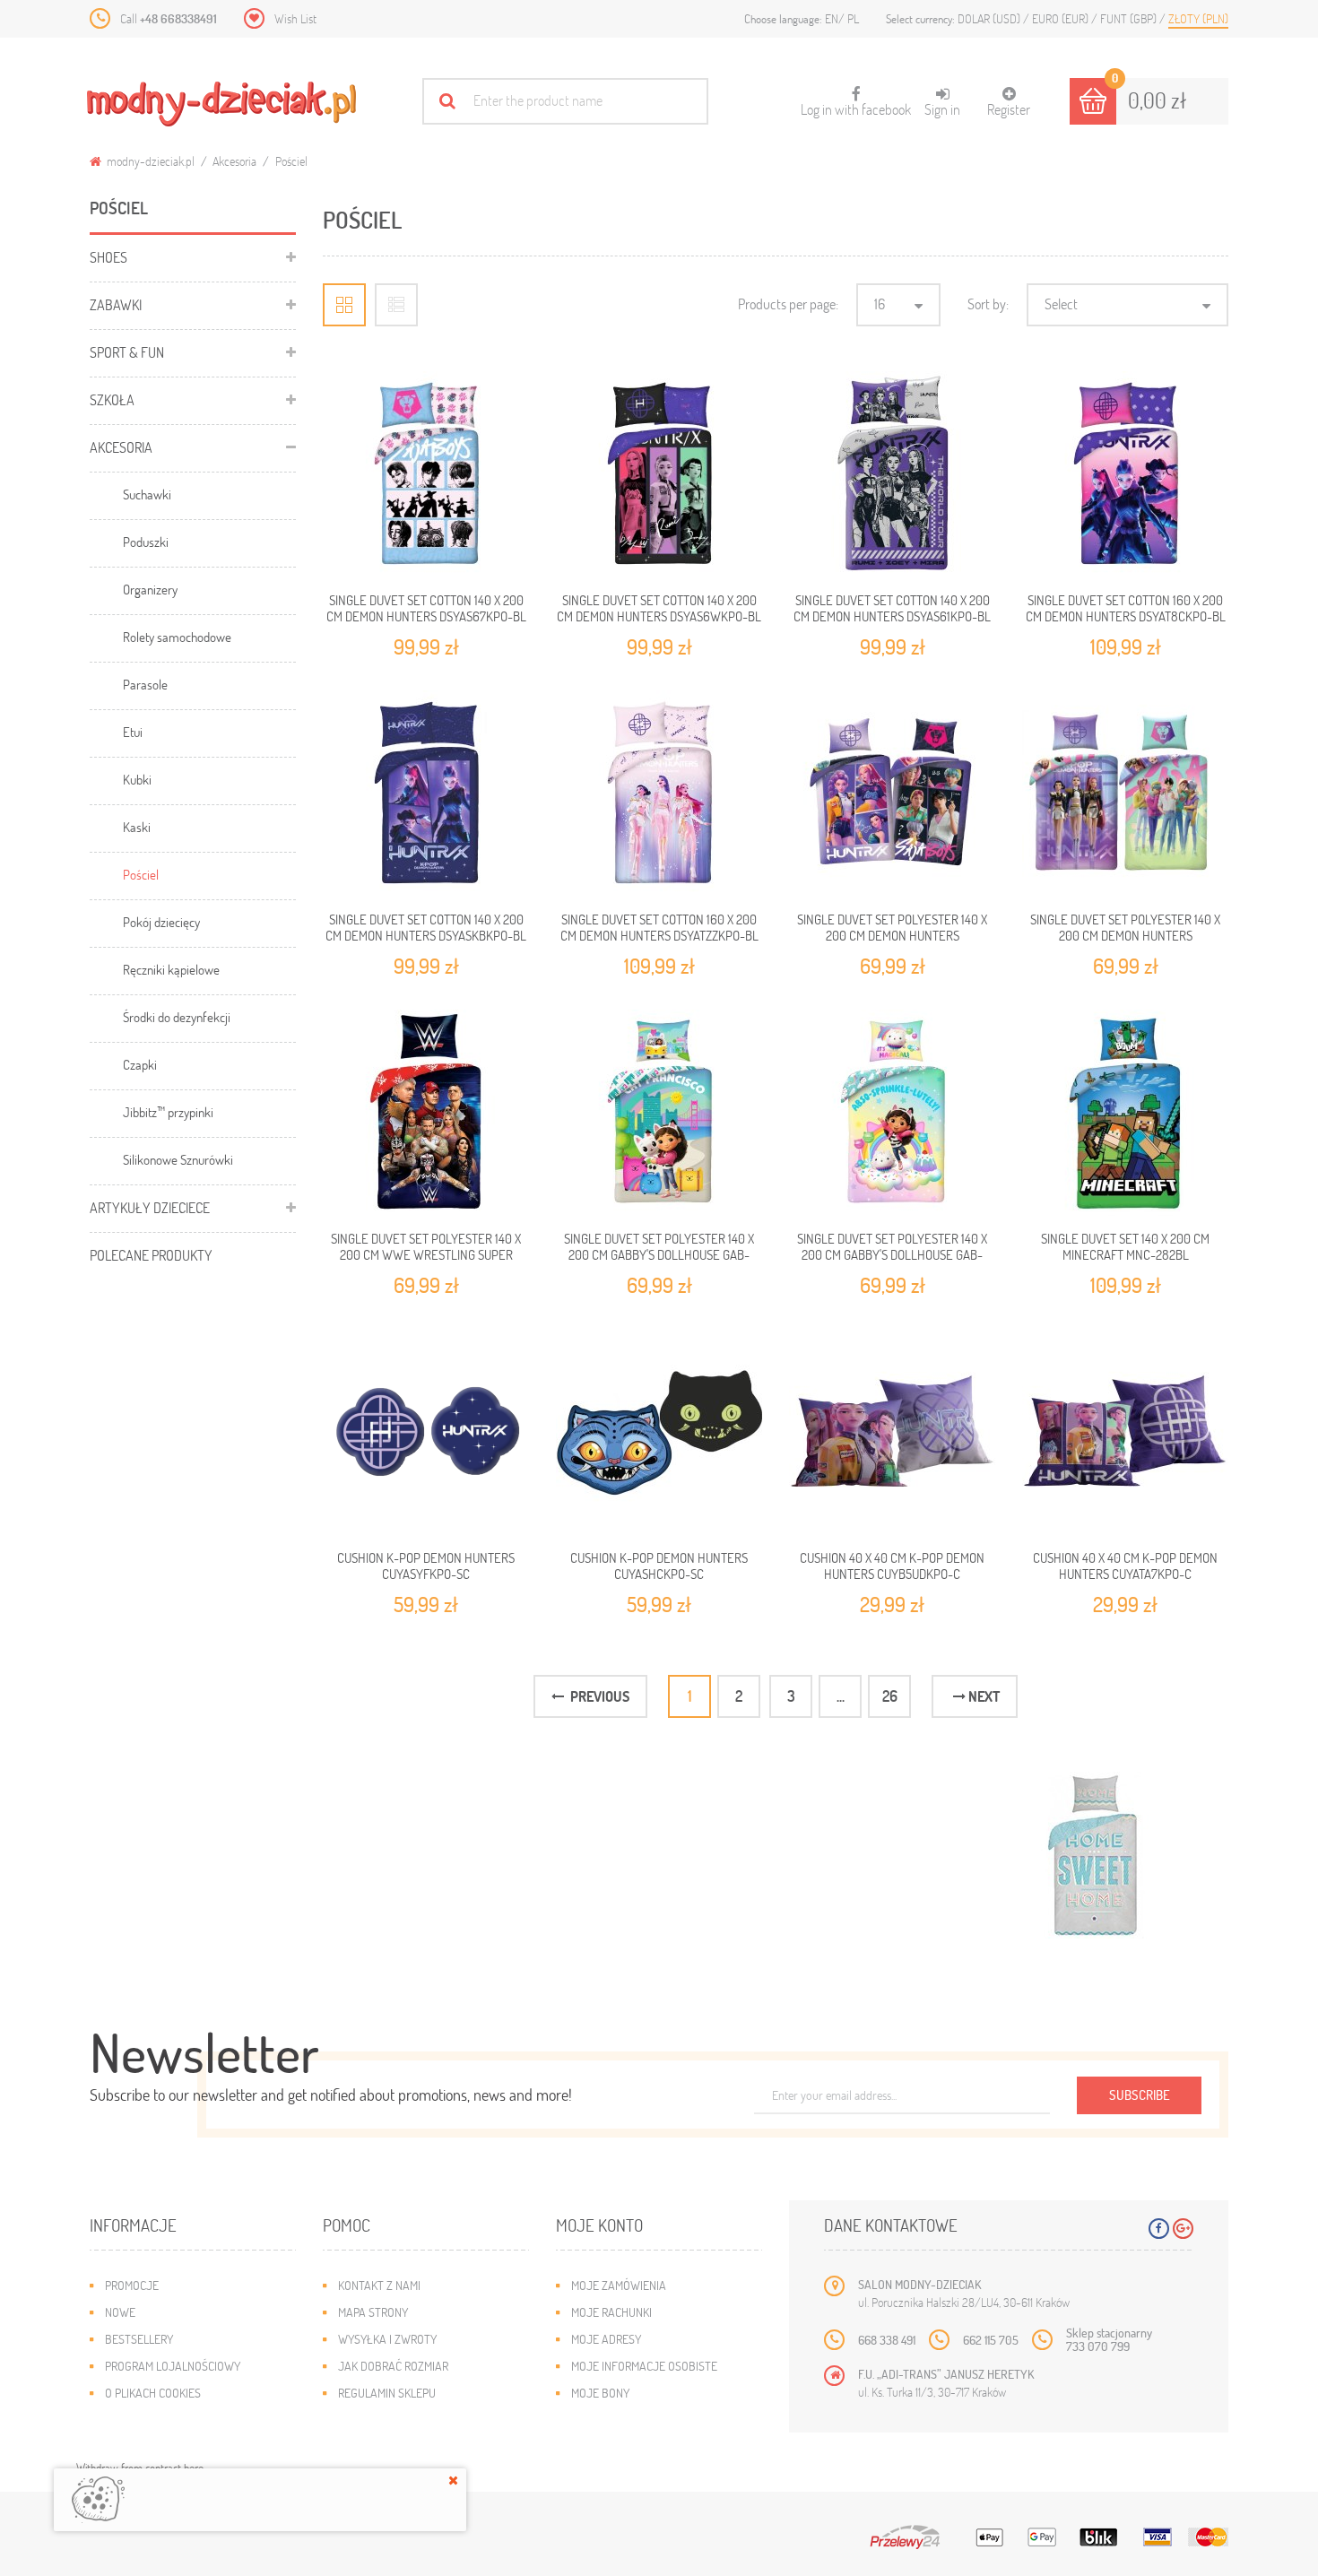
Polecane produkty (151, 1255)
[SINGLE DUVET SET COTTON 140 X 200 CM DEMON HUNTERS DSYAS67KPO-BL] (426, 474)
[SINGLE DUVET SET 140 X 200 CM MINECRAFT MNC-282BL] (1125, 1113)
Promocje (132, 2285)
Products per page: (788, 304)
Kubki (137, 779)
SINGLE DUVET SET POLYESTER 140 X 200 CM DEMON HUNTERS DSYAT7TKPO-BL (1125, 936)
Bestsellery (139, 2339)
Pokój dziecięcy (161, 922)
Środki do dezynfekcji (177, 1017)
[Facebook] (1159, 2229)
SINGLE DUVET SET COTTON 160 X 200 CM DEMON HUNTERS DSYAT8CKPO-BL (1126, 608)
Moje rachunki (611, 2312)
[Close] (453, 2480)
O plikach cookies (153, 2393)
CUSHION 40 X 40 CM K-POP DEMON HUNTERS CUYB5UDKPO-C (892, 1566)
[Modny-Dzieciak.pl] (221, 104)
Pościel (141, 874)
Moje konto (599, 2225)
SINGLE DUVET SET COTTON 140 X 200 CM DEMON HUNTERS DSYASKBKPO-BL (426, 927)
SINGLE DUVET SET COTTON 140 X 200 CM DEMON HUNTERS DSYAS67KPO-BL (426, 608)
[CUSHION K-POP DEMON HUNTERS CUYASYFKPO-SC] (426, 1432)
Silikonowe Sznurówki (178, 1159)
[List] (396, 305)
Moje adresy (606, 2339)
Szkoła (112, 399)
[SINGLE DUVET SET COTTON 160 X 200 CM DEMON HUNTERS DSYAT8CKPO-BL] (1125, 474)
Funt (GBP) (1130, 18)
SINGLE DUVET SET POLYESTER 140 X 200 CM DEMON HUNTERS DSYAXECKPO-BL (892, 936)
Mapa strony (373, 2312)
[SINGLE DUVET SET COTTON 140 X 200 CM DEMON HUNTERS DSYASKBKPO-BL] (426, 794)
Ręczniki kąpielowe (171, 969)
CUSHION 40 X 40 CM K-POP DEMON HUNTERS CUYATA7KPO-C (1125, 1566)
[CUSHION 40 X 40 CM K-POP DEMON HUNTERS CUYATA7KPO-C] (1125, 1432)
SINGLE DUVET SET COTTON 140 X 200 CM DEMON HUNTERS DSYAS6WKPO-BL (659, 608)
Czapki (140, 1064)
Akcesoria (234, 161)
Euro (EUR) (1062, 18)
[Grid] (344, 305)
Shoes (108, 257)
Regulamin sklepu (387, 2393)
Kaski (137, 827)
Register (1009, 109)
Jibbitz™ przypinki (168, 1112)
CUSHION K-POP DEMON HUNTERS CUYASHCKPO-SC (659, 1566)
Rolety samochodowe (177, 637)
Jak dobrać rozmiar (393, 2366)
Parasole (145, 684)
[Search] (447, 101)
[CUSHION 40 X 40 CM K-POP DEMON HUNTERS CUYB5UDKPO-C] (892, 1432)
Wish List (295, 18)
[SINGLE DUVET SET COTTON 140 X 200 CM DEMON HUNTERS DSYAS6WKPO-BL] (659, 474)
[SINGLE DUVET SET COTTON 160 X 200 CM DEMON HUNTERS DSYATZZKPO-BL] (659, 794)
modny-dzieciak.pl (149, 161)
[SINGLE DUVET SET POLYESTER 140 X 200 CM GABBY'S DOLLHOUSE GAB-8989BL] (892, 1113)
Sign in (942, 109)
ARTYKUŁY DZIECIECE (150, 1207)
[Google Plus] (1183, 2229)
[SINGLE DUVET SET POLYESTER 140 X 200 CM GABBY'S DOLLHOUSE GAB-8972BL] (659, 1113)
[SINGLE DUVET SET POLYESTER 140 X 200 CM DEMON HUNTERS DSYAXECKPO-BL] (892, 794)
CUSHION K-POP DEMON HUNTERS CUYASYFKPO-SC (426, 1566)
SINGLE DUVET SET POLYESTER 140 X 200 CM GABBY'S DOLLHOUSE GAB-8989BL (892, 1255)
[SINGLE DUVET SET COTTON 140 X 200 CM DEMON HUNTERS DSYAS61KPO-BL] (892, 474)
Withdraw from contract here (140, 2468)
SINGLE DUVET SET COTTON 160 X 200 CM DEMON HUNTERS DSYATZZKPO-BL (659, 927)
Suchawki (147, 494)
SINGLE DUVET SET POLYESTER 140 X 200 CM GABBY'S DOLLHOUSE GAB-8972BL (659, 1255)
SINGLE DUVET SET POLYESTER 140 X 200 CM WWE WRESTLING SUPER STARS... (426, 1255)
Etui (133, 732)
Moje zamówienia (619, 2285)
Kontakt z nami (379, 2285)
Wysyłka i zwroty (387, 2339)
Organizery (150, 589)
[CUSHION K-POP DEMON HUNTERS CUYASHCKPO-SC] (659, 1432)
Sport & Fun (127, 352)
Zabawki (116, 304)
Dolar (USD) (990, 18)
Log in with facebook (856, 102)
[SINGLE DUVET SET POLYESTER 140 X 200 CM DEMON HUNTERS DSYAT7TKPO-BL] (1125, 794)
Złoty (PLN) (1198, 18)
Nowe (120, 2312)
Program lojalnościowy (173, 2366)
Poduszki (146, 542)
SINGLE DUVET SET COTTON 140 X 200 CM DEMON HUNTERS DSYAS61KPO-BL (892, 608)
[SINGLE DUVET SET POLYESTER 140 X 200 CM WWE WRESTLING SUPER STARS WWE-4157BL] (426, 1113)
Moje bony (600, 2393)
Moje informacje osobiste (644, 2366)
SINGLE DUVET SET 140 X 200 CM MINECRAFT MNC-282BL (1125, 1246)
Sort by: (988, 304)
